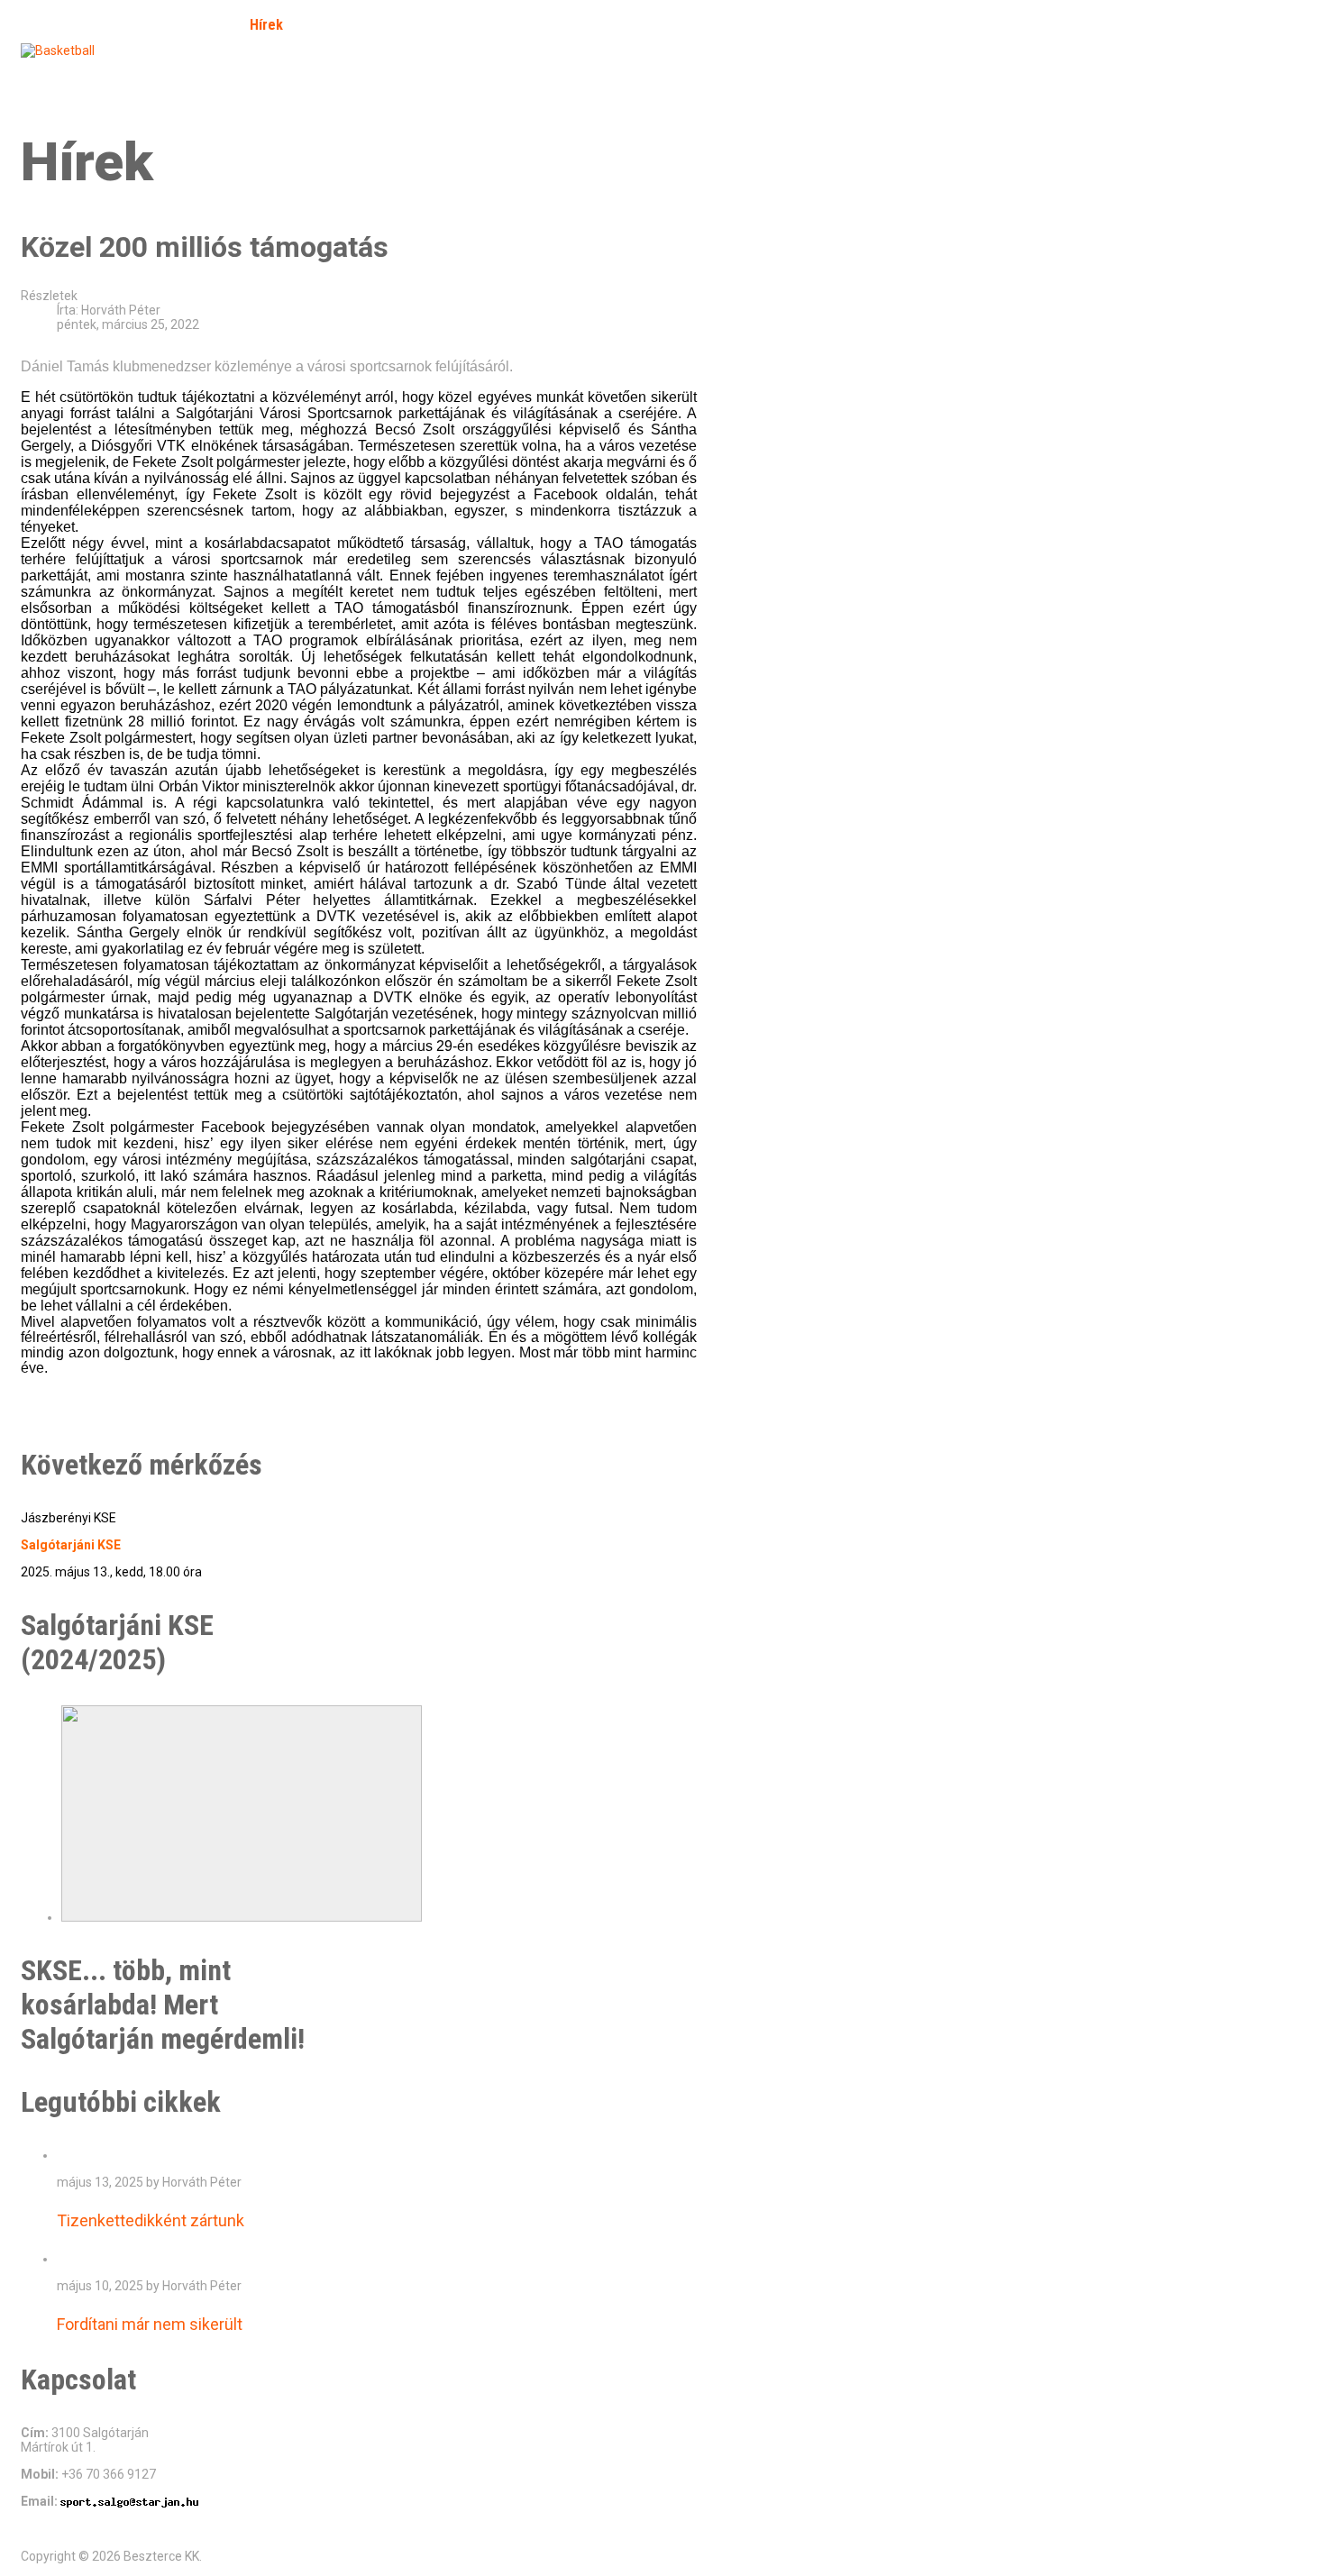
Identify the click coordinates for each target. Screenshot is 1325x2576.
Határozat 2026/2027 (354, 75)
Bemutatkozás (178, 25)
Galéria (332, 25)
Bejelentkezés (130, 75)
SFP (46, 75)
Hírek (266, 25)
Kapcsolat (233, 75)
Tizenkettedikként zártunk (151, 2220)
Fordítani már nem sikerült (150, 2324)
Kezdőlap (78, 25)
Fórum (401, 25)
